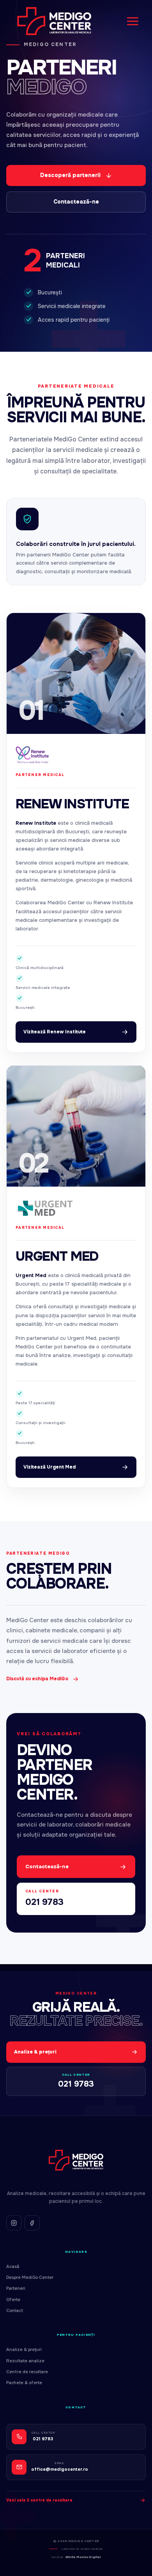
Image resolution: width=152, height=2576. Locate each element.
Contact (15, 2310)
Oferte (13, 2300)
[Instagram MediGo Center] (14, 2223)
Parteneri (16, 2288)
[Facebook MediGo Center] (32, 2223)
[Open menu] (133, 21)
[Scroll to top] (139, 2563)
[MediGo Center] (76, 2160)
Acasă (13, 2266)
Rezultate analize (25, 2361)
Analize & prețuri (24, 2349)
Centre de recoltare (27, 2372)
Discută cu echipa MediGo (37, 1679)
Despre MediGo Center (30, 2277)
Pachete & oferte (24, 2383)
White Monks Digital (83, 2557)
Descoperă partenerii (70, 175)
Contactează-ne (76, 202)
